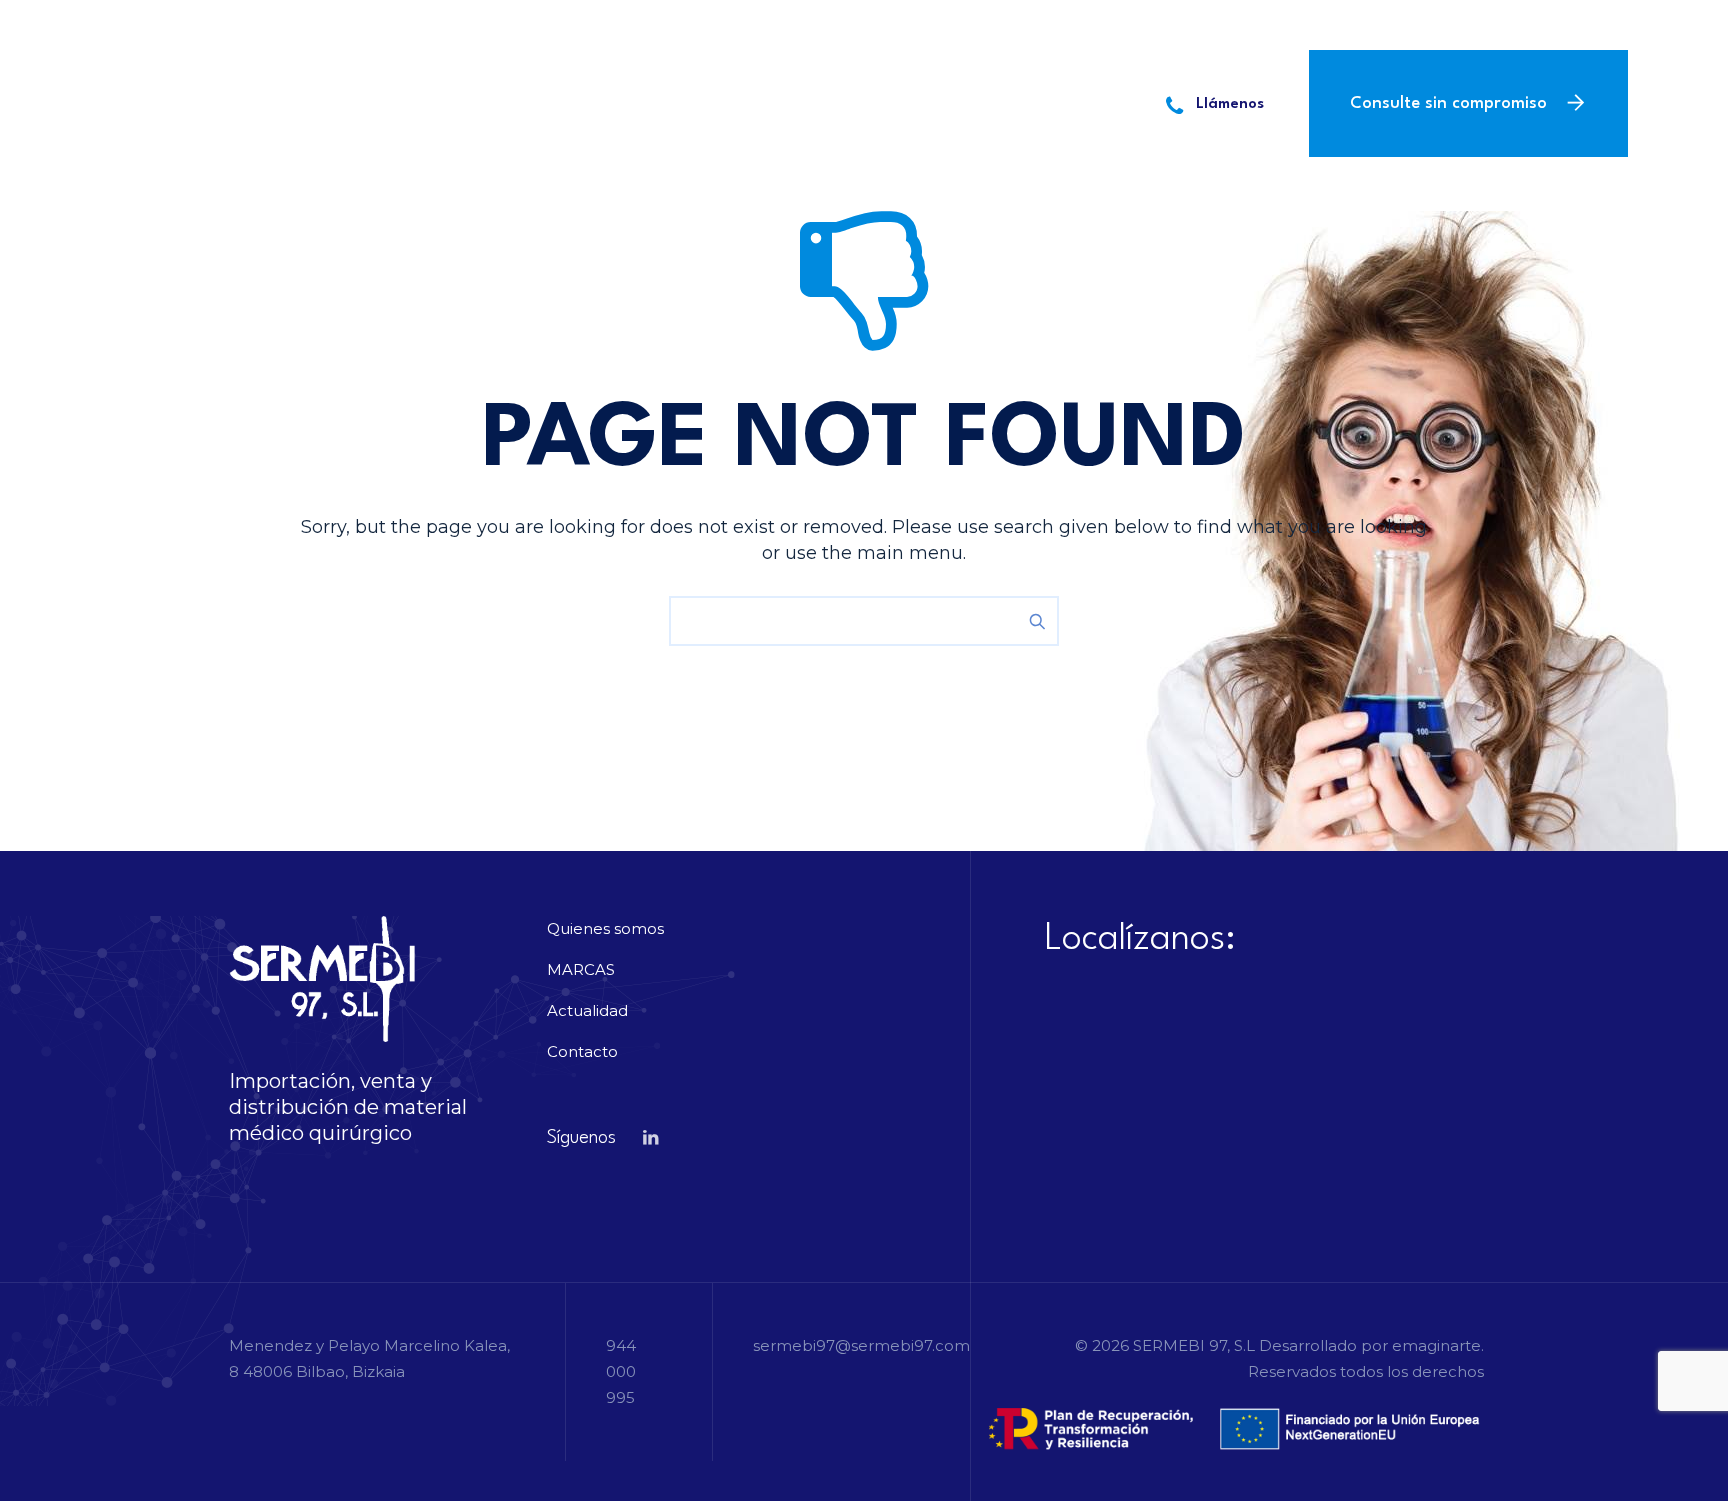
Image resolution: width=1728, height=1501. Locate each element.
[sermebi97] (219, 102)
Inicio (417, 102)
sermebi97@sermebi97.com (720, 25)
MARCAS (683, 102)
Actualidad (802, 102)
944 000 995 (479, 25)
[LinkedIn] (1409, 25)
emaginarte (1436, 1345)
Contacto (932, 102)
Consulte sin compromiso (1448, 103)
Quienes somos (547, 102)
